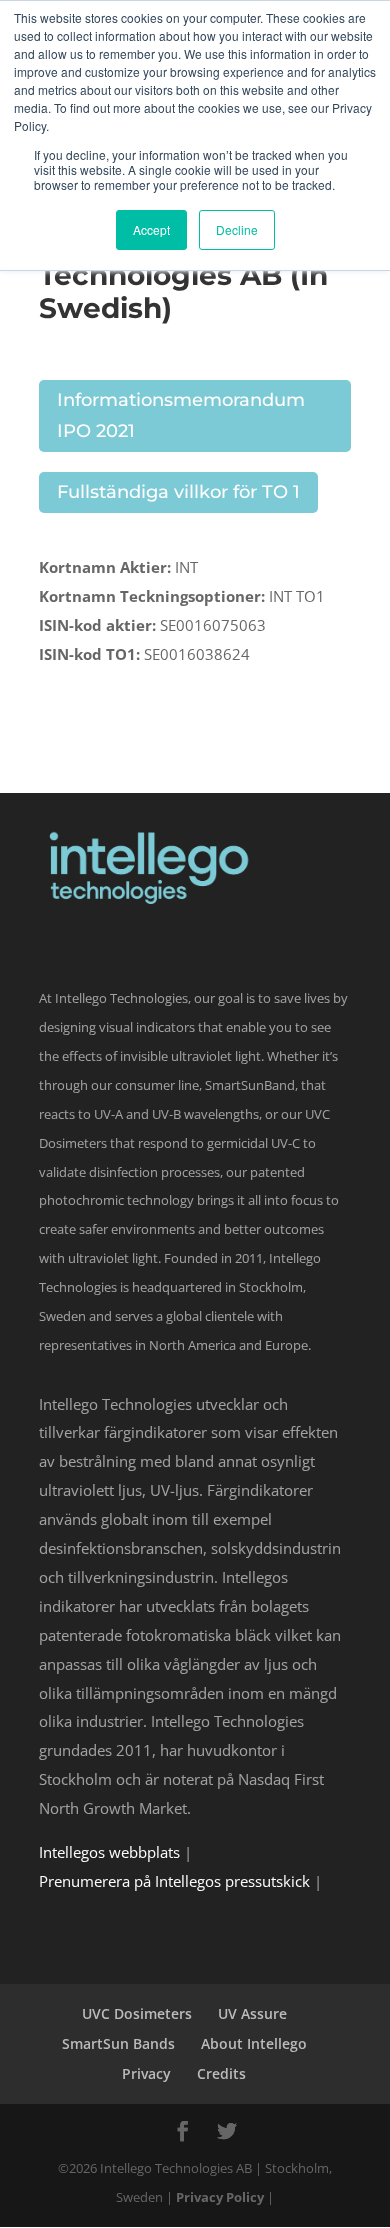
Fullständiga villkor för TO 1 (178, 492)
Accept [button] (151, 229)
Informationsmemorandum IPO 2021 (181, 415)
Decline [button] (237, 229)
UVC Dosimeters (137, 2013)
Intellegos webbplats (109, 1852)
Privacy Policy (220, 2197)
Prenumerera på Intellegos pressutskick (174, 1881)
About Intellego (254, 2043)
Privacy (146, 2073)
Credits (221, 2073)
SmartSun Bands (118, 2043)
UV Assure (252, 2013)
